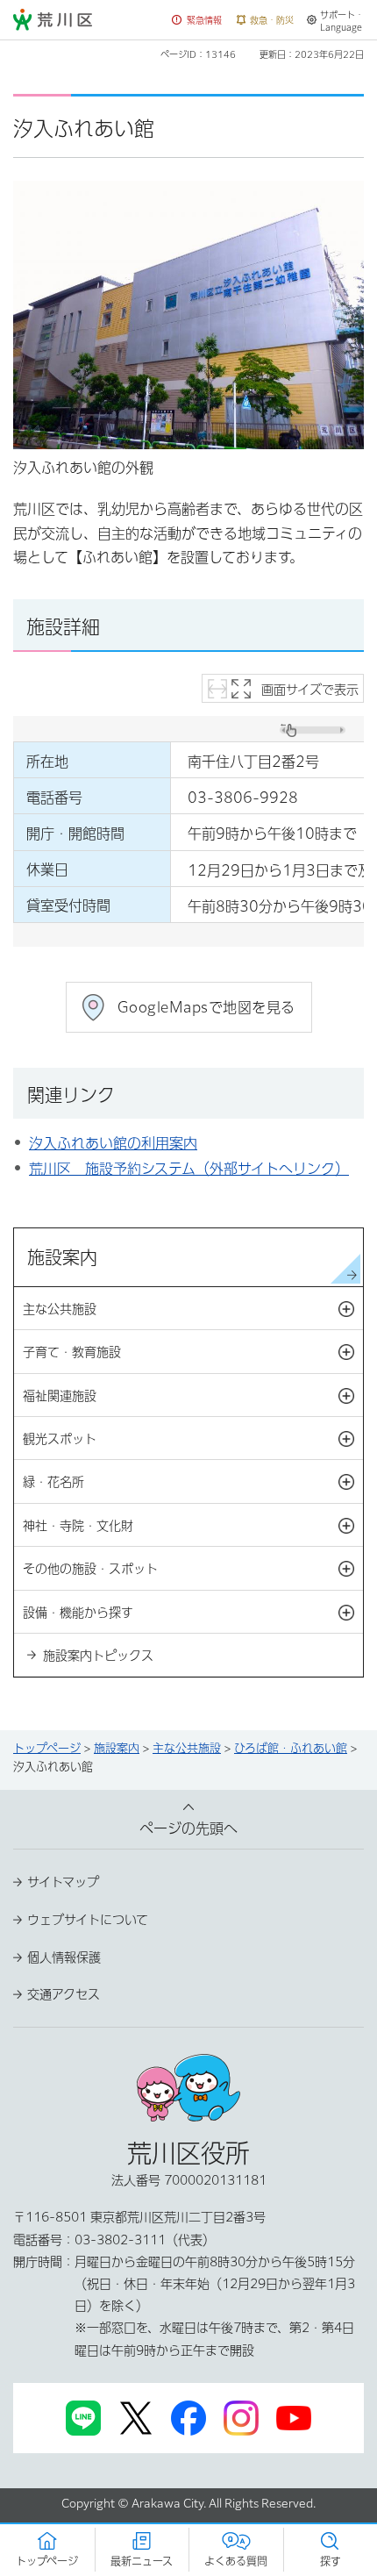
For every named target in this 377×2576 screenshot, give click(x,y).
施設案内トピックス (98, 1656)
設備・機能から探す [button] (193, 1614)
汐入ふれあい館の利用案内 (113, 1143)
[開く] (346, 1309)
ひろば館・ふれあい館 (291, 1748)
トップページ (47, 1748)
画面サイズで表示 (310, 690)
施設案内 (62, 1257)
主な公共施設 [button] (193, 1310)
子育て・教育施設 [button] (193, 1353)
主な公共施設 (187, 1748)
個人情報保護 (64, 1957)
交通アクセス (64, 1994)
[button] (197, 21)
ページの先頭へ (188, 1828)
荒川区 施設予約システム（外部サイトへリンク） (189, 1169)
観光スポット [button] (193, 1440)
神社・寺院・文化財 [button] (193, 1527)
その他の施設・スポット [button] (193, 1570)
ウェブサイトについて (88, 1920)
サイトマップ (63, 1882)
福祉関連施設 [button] (193, 1397)
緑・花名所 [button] (193, 1483)
